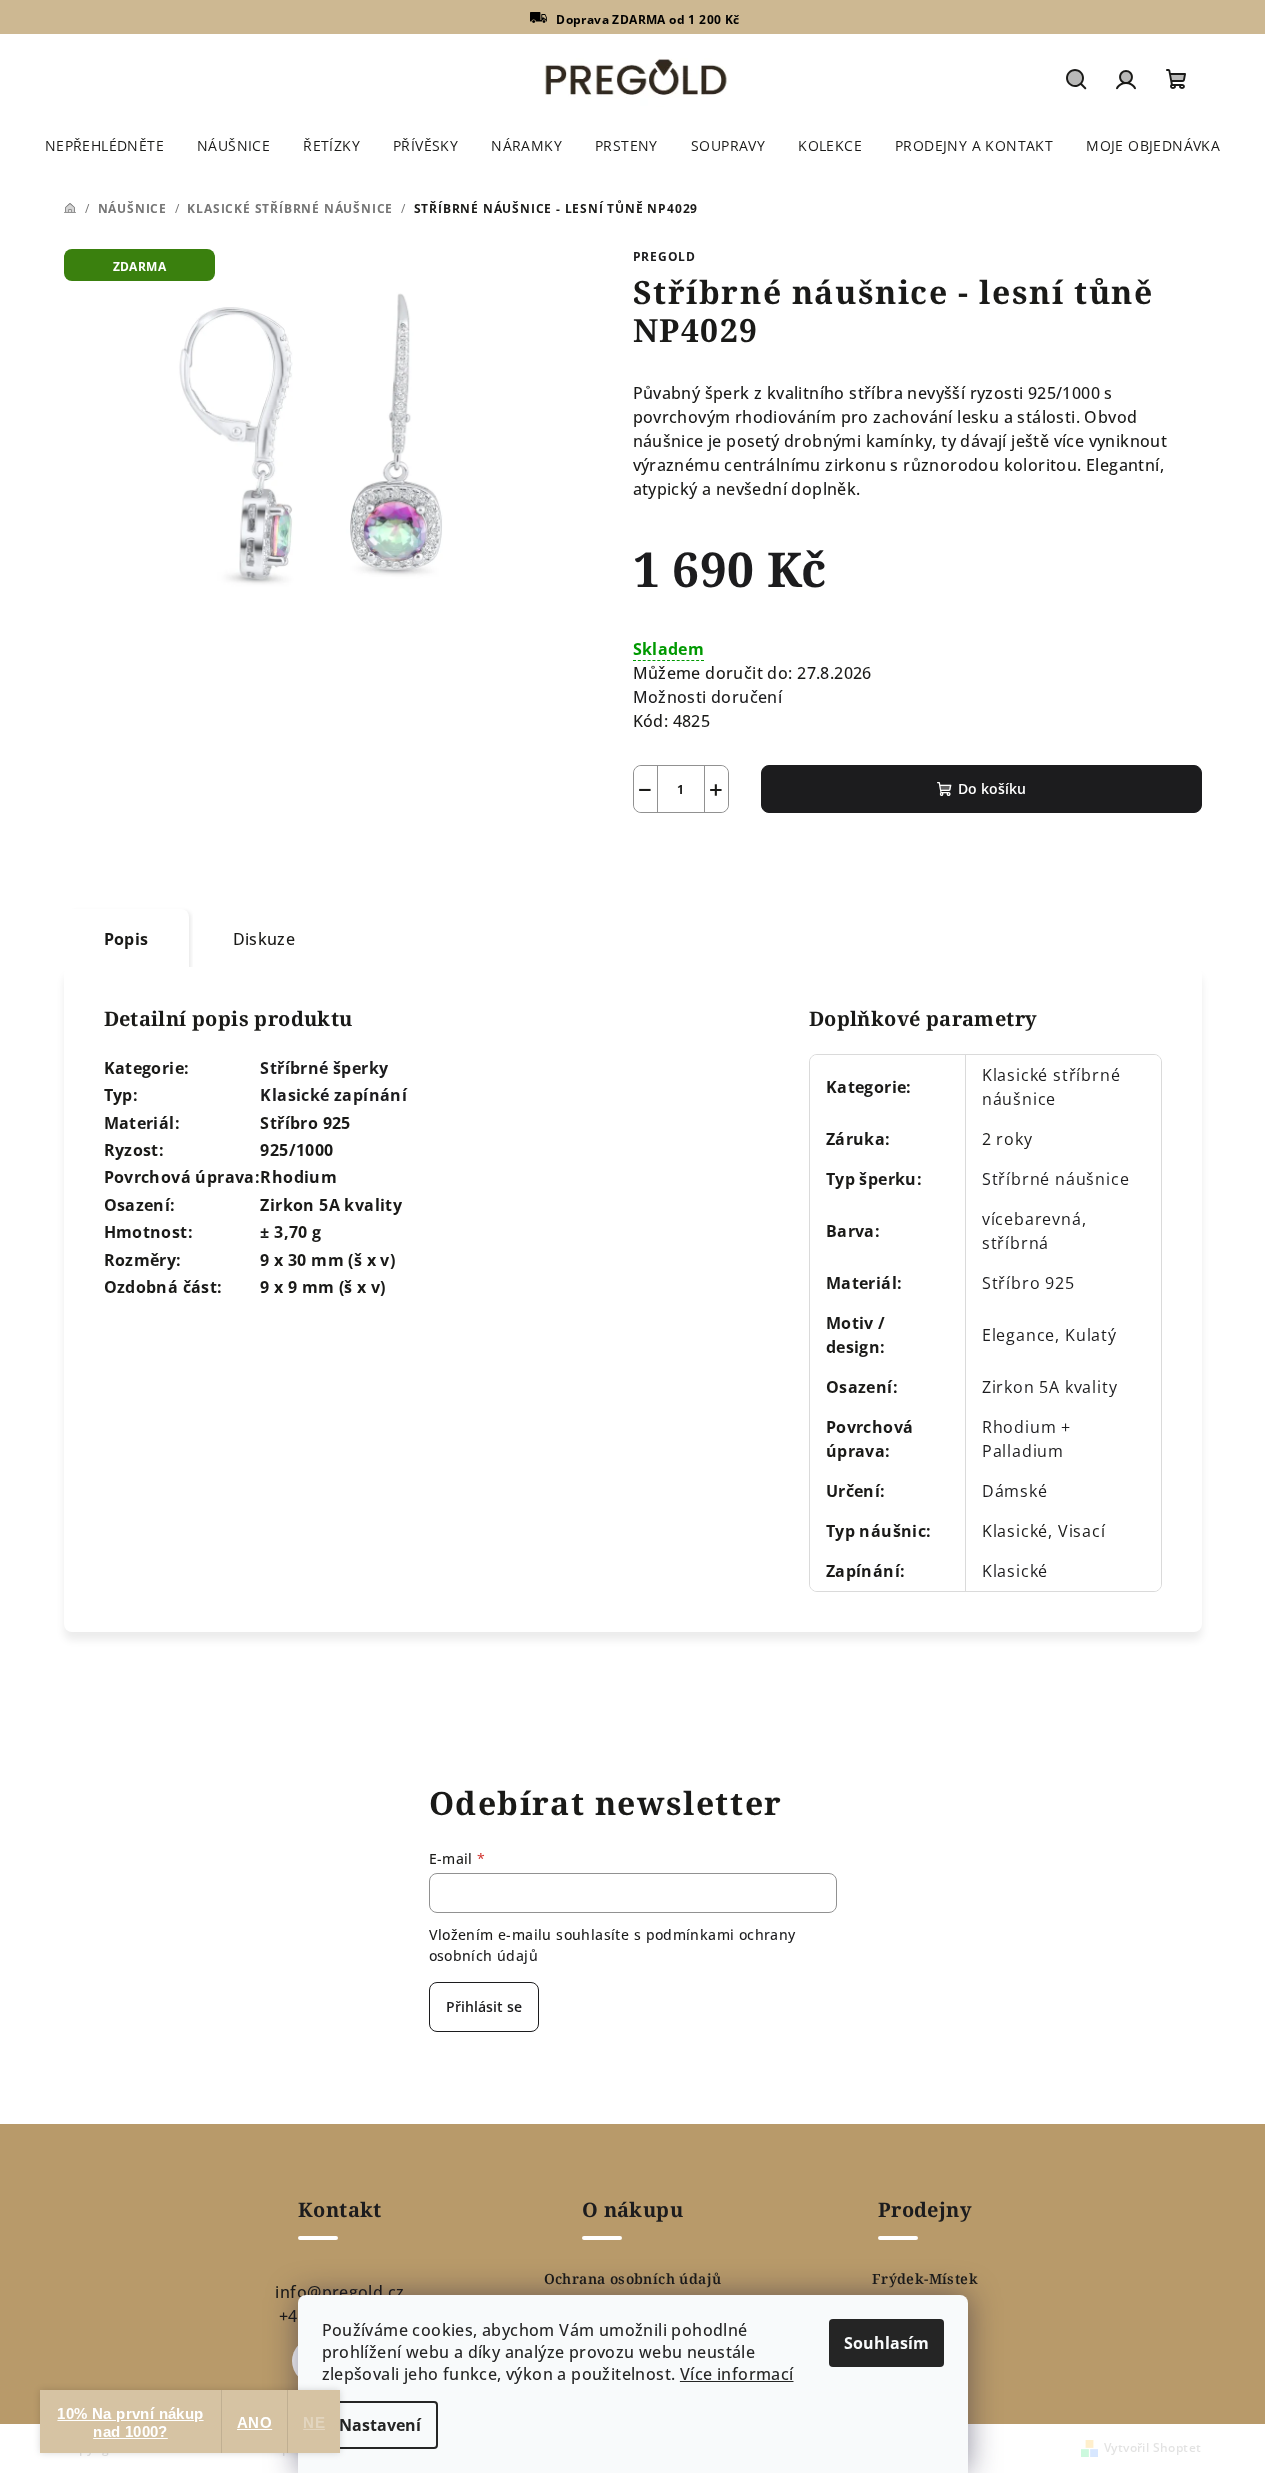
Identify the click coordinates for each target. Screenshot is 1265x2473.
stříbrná (1015, 1243)
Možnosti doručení (708, 697)
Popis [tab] (126, 939)
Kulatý (1091, 1335)
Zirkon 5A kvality (1050, 1387)
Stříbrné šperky (324, 1068)
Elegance (1018, 1335)
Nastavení (380, 2425)
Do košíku (992, 788)
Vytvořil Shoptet (1152, 2447)
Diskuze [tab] (264, 939)
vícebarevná (1032, 1219)
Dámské (1015, 1491)
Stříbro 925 (1028, 1283)
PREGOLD (665, 256)
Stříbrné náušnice (1056, 1179)
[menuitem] (104, 146)
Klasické (1015, 1571)
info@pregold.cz (339, 2292)
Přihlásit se (484, 2006)
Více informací (737, 2374)
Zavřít (746, 860)
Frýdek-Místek (925, 2279)
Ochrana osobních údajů (633, 2279)
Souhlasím (886, 2343)
